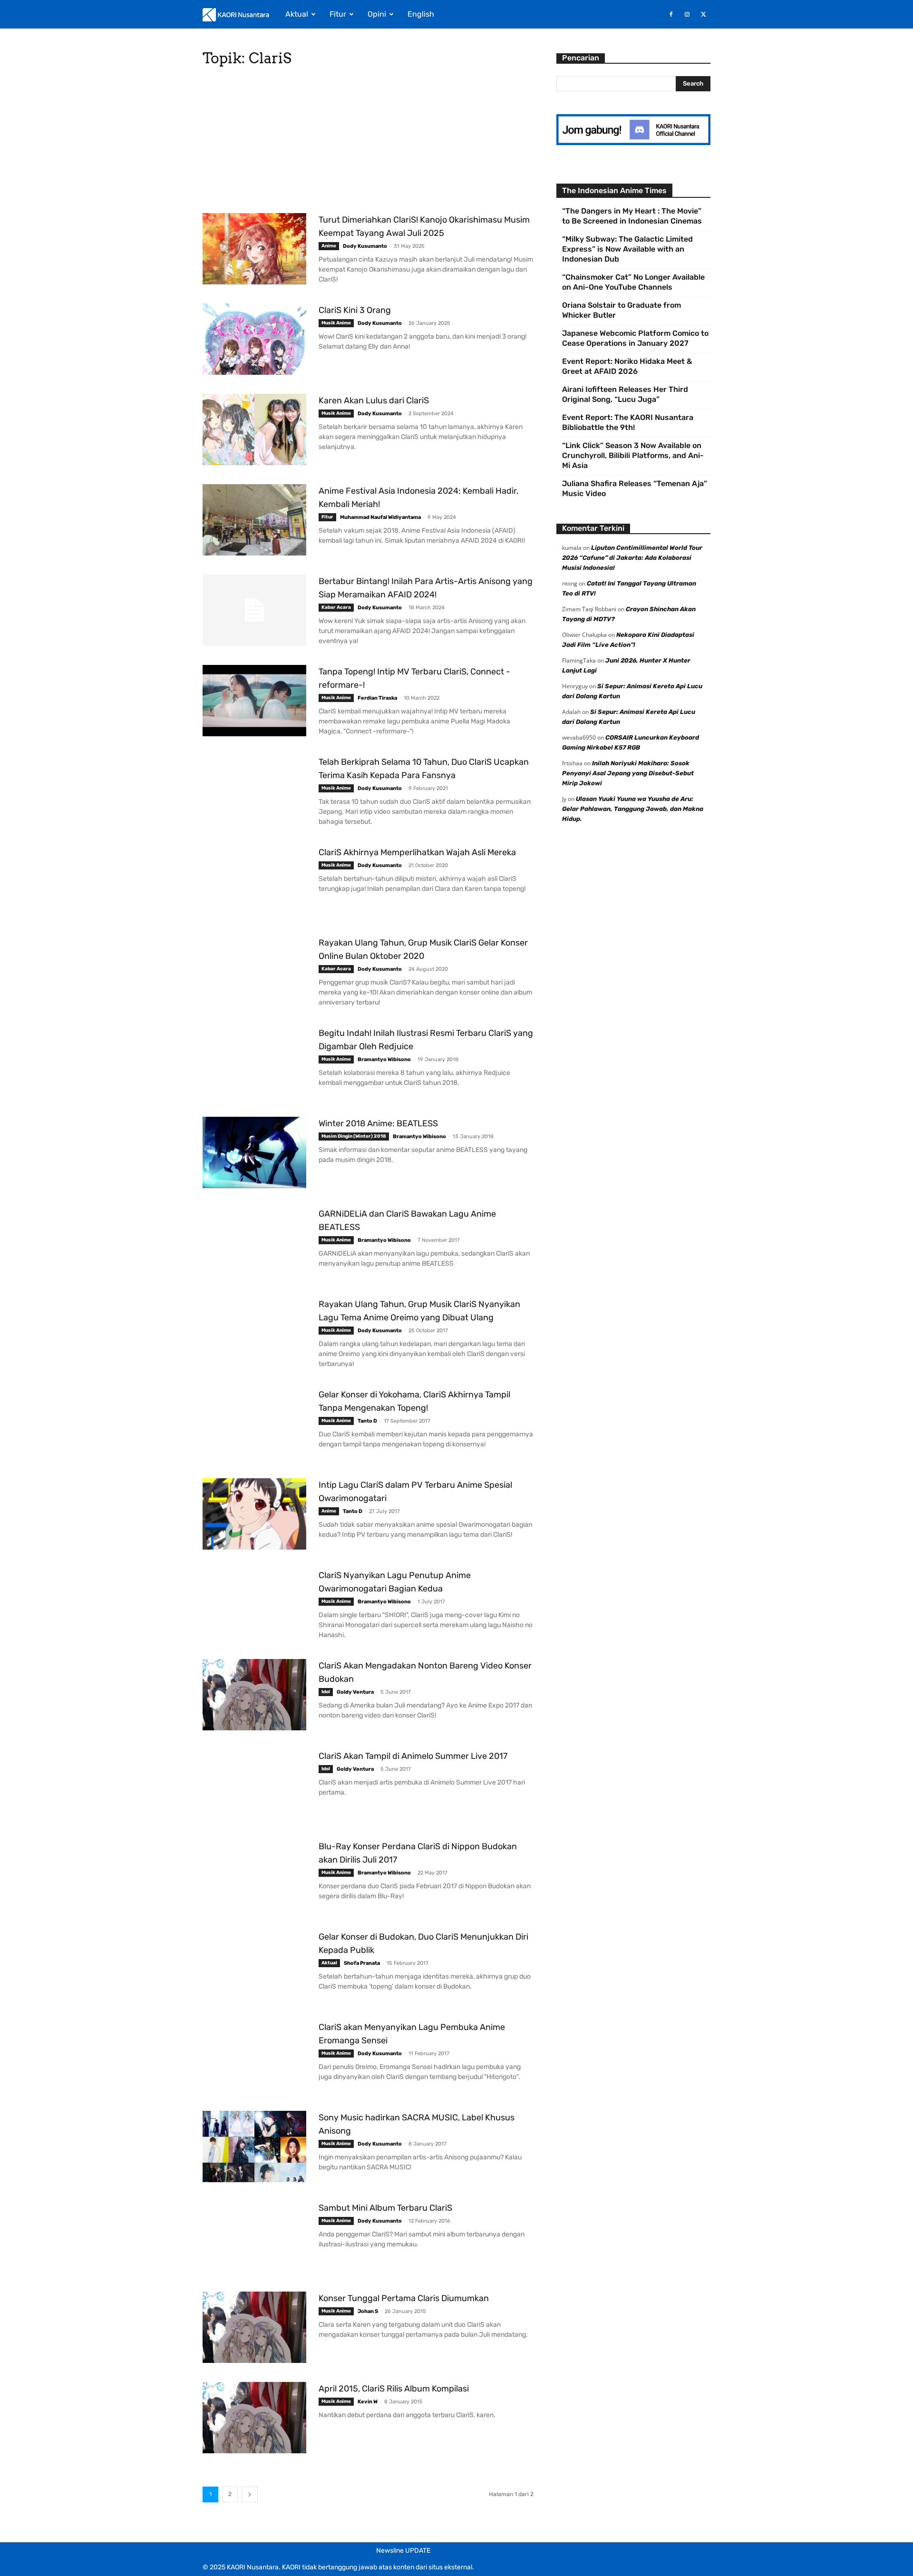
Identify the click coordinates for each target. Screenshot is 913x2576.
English (421, 14)
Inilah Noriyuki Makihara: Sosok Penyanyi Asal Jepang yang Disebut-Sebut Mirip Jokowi (628, 773)
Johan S (368, 2311)
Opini (377, 14)
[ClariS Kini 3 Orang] (254, 339)
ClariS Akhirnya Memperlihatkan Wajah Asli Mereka (417, 852)
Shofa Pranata (362, 1963)
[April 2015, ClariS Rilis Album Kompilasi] (254, 2418)
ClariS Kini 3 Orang (355, 310)
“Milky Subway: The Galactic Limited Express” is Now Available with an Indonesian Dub (627, 249)
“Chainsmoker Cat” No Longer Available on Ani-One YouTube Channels (633, 282)
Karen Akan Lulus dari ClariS (374, 400)
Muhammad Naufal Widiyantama (380, 517)
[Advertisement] (368, 143)
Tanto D (367, 1421)
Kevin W (368, 2402)
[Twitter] (703, 14)
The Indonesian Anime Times (614, 190)
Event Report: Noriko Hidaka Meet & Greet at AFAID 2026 (627, 366)
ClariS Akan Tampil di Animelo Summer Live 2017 (413, 1756)
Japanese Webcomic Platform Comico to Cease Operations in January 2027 (635, 338)
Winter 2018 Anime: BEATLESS (378, 1123)
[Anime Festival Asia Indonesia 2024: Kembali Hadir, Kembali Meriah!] (254, 520)
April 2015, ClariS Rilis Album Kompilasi (394, 2389)
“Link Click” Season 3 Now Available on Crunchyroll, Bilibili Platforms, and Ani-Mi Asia (633, 455)
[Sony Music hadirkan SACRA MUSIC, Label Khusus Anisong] (254, 2147)
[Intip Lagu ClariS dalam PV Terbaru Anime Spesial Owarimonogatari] (254, 1514)
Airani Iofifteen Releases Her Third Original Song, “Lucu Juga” (625, 394)
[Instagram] (687, 14)
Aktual (297, 14)
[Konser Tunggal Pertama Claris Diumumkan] (254, 2327)
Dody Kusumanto (365, 246)
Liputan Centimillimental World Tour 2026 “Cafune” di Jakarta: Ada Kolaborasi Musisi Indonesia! (632, 558)
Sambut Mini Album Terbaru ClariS (385, 2208)
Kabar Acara (336, 607)
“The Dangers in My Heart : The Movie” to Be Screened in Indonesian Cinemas (632, 216)
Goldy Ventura (355, 1692)
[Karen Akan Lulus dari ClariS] (254, 429)
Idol (326, 1692)
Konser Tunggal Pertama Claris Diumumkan (404, 2298)
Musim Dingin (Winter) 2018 (354, 1136)
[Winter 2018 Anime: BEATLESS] (254, 1152)
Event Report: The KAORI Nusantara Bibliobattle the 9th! (628, 422)
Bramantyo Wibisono (384, 1059)
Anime (329, 246)
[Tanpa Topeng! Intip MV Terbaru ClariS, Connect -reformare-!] (254, 701)
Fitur (338, 14)
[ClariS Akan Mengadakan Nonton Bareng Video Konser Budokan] (254, 1695)
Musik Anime (336, 323)
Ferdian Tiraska (377, 698)
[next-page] (250, 2494)
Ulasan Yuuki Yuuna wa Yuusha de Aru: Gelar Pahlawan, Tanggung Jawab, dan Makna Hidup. (633, 809)
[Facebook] (671, 14)
